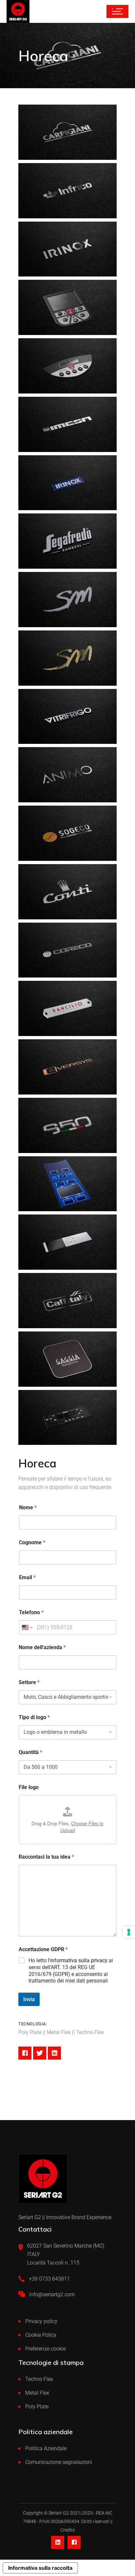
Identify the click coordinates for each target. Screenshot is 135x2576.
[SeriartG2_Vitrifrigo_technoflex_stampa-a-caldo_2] (67, 717)
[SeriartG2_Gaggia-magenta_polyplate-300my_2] (67, 1359)
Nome (28, 1507)
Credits (67, 2530)
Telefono (31, 1612)
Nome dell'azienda (42, 1647)
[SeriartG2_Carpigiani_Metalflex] (67, 132)
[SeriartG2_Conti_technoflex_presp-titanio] (67, 892)
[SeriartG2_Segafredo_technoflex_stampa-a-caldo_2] (67, 541)
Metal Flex (37, 2393)
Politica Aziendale (46, 2448)
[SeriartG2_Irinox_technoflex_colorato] (67, 483)
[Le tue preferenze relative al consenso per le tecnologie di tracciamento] (129, 1932)
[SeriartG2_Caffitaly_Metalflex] (67, 1301)
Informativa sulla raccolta (40, 2568)
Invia (29, 1999)
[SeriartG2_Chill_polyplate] (67, 1242)
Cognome (32, 1542)
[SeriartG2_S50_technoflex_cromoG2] (67, 1125)
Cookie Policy (41, 2335)
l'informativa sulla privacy (78, 1960)
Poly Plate (37, 2407)
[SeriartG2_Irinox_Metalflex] (67, 249)
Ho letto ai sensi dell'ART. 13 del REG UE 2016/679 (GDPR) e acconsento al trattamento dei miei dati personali (71, 1971)
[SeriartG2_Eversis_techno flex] (67, 1067)
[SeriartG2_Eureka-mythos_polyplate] (67, 366)
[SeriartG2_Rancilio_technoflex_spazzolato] (67, 1008)
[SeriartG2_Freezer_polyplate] (67, 1418)
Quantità (30, 1752)
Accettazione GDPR (43, 1949)
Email (27, 1577)
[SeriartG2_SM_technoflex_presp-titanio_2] (67, 600)
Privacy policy (41, 2321)
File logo (29, 1787)
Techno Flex (39, 2379)
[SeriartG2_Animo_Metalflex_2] (67, 775)
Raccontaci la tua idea (46, 1857)
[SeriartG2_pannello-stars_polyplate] (67, 1184)
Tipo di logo (34, 1717)
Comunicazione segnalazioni (59, 2462)
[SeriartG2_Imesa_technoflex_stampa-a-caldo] (67, 424)
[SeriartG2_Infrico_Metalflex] (67, 191)
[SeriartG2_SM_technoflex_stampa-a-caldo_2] (67, 658)
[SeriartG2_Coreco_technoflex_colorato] (67, 950)
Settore (29, 1682)
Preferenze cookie (46, 2349)
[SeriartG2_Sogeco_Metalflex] (67, 833)
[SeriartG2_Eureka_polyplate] (67, 307)
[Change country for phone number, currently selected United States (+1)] (27, 1627)
